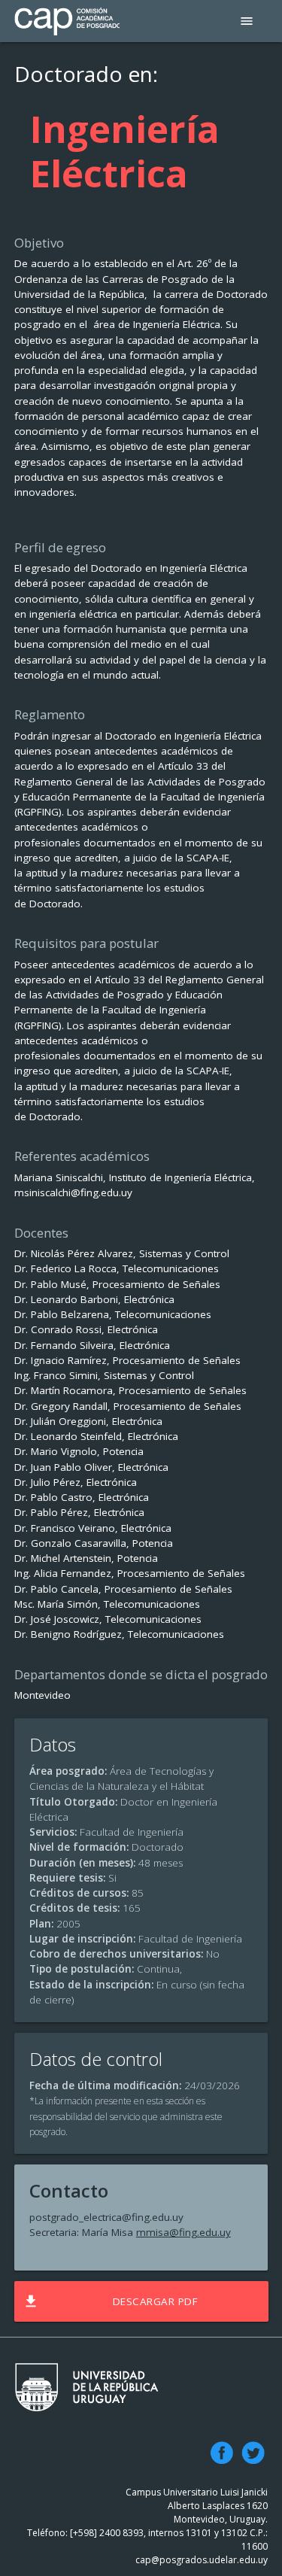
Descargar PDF (110, 2301)
